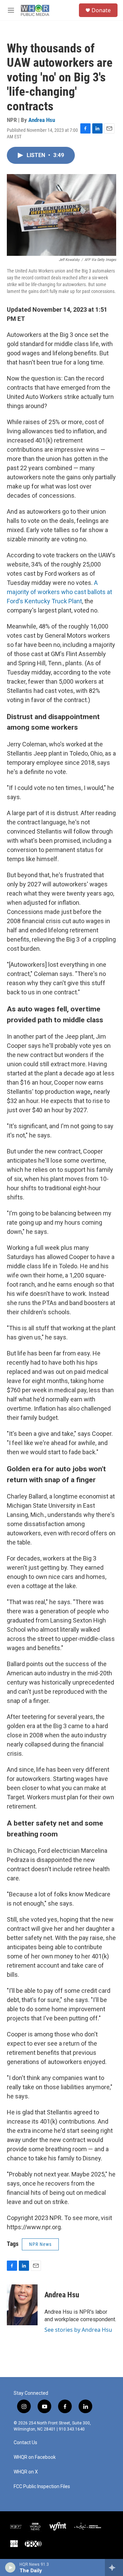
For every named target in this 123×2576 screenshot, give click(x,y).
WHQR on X (26, 2472)
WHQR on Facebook (35, 2457)
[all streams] (114, 2567)
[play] (10, 2567)
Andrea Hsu (42, 120)
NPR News (40, 2244)
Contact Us (25, 2443)
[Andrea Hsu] (22, 2305)
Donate (101, 10)
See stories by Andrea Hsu (78, 2330)
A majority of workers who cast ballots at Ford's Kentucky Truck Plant (59, 592)
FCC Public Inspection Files (42, 2487)
